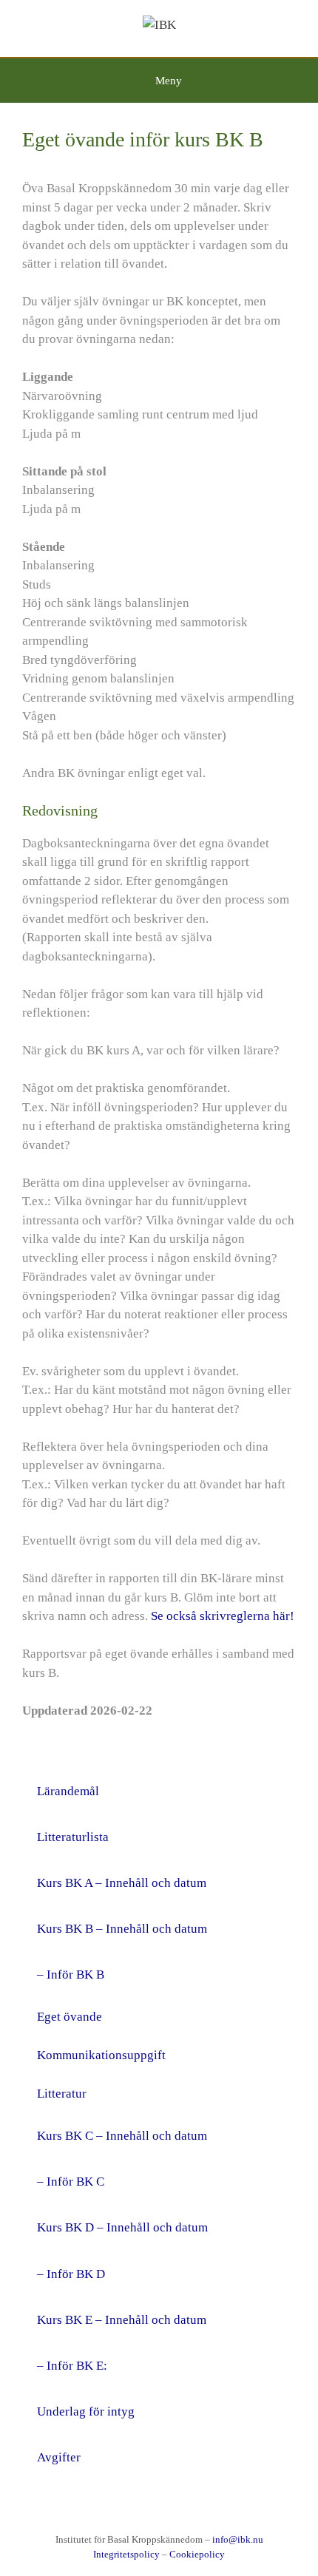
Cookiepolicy (197, 2554)
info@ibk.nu (238, 2539)
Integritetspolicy (126, 2554)
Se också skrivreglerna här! (223, 1616)
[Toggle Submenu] (270, 1975)
